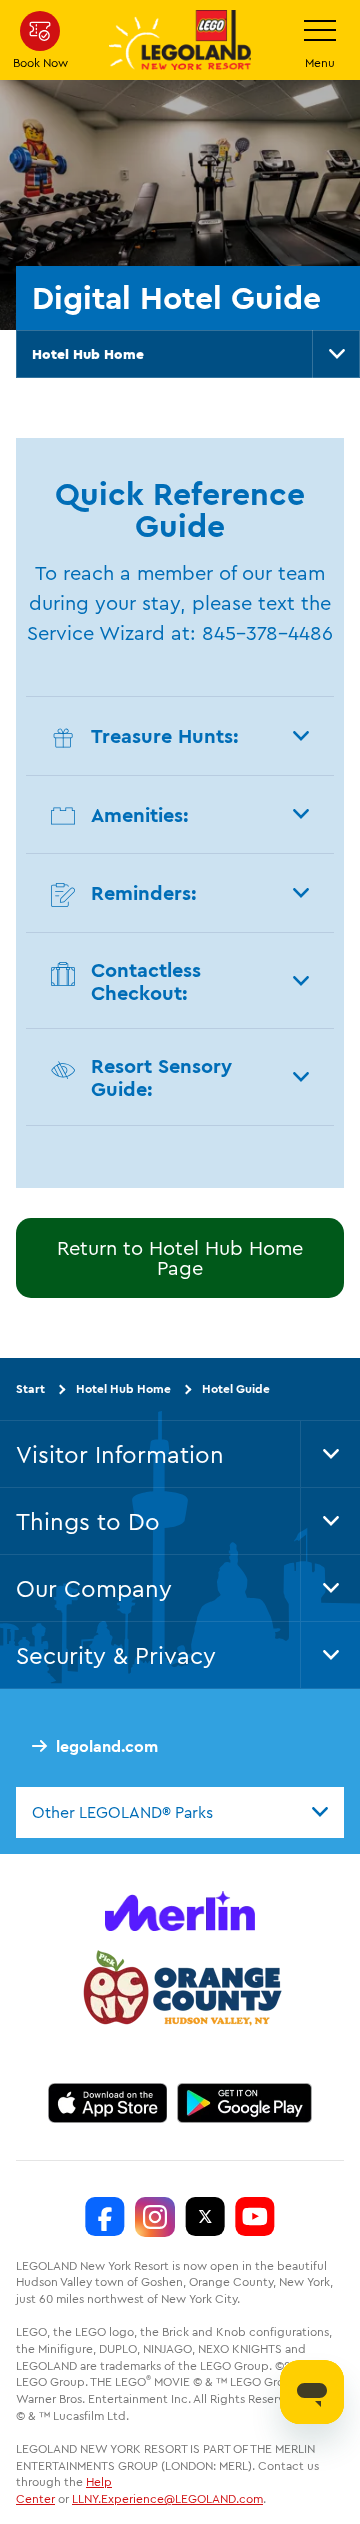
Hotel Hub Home (88, 354)
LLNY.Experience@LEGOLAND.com (167, 2498)
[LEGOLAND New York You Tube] (255, 2217)
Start (30, 1388)
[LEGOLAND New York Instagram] (155, 2217)
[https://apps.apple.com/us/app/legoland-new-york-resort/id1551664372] (107, 2103)
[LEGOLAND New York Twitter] (205, 2217)
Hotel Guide (236, 1388)
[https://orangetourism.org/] (180, 1991)
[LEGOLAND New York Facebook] (105, 2217)
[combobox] (180, 1812)
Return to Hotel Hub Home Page (180, 1257)
